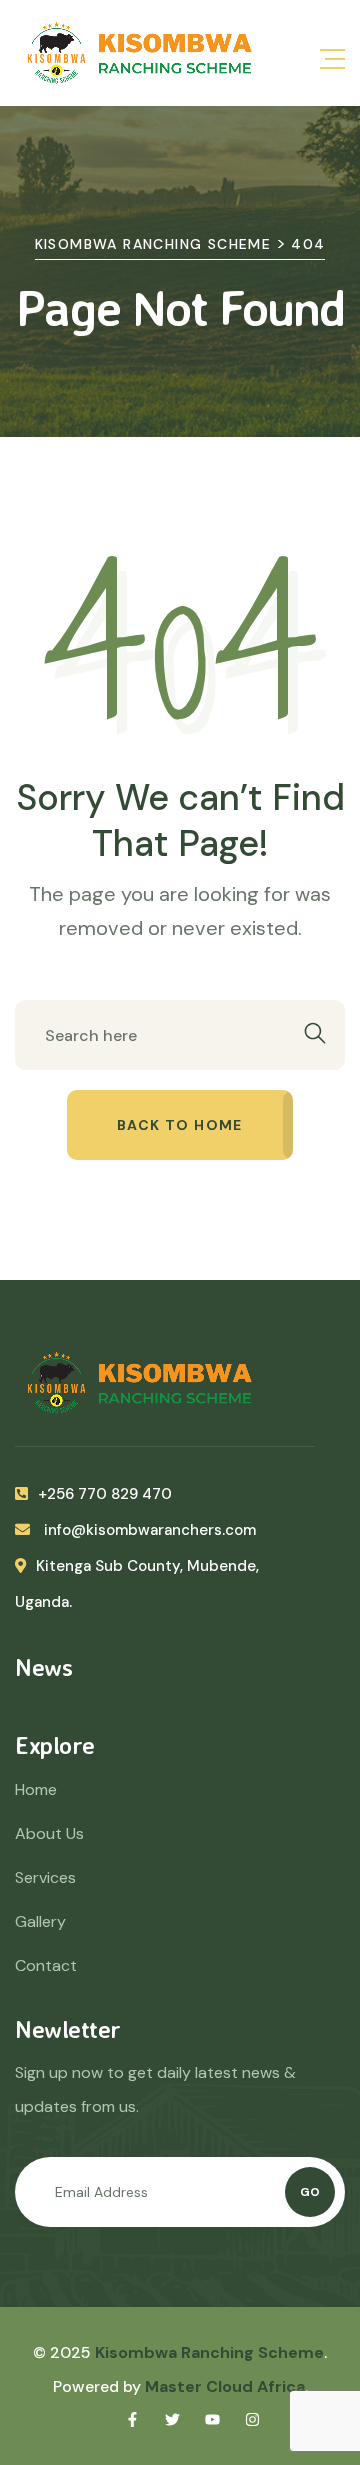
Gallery (40, 1921)
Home (36, 1789)
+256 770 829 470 (105, 1494)
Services (45, 1877)
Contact (46, 1965)
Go (310, 2192)
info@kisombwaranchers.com (148, 1530)
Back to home (180, 1125)
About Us (49, 1833)
